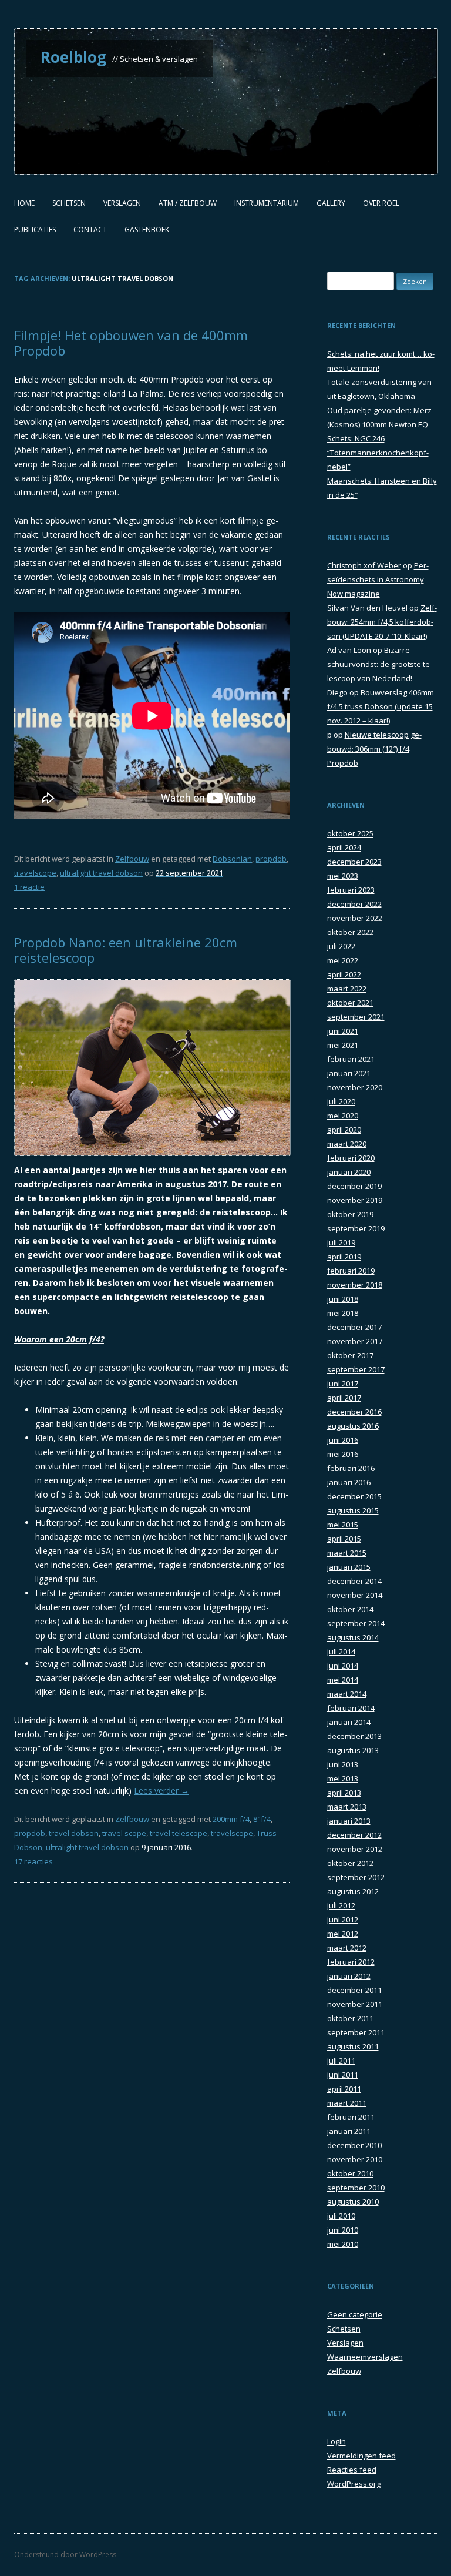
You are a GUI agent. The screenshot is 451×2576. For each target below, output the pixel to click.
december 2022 (354, 904)
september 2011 (356, 2032)
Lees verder (161, 1791)
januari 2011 (349, 2131)
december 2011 (354, 1990)
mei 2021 (343, 1045)
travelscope (35, 873)
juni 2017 (343, 1384)
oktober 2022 (350, 932)
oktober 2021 (350, 1003)
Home (24, 203)
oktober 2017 (350, 1355)
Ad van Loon (349, 650)
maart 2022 (347, 989)
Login (336, 2441)
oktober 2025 (350, 833)
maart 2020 (347, 1144)
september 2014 (356, 1623)
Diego (337, 692)
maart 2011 (347, 2103)
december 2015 (354, 1496)
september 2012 (356, 1877)
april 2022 (344, 974)
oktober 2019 (350, 1214)
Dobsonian (232, 859)
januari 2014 (349, 1722)
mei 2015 (343, 1525)
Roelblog (73, 57)
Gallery (331, 203)
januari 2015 (349, 1567)
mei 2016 (343, 1454)
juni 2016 (343, 1440)
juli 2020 (341, 1101)
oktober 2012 (350, 1863)
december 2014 (354, 1581)
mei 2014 (343, 1680)
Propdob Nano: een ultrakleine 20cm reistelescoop (126, 950)
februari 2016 (351, 1468)
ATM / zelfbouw (188, 203)
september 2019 (356, 1228)
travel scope (124, 1833)
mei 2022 (343, 960)
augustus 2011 (353, 2046)
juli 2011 (341, 2061)
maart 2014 (347, 1694)
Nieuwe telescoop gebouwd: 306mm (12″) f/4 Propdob (374, 749)
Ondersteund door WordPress (65, 2555)
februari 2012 (351, 1962)
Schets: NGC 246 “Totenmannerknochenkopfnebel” (378, 453)
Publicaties (35, 230)
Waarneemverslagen (365, 2357)
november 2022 (355, 918)
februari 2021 (351, 1059)
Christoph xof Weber (364, 565)
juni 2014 (343, 1666)
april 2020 (344, 1130)
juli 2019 (341, 1242)
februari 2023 (351, 890)
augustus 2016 (353, 1426)
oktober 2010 (350, 2173)
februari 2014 (351, 1708)
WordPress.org (354, 2484)
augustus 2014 (353, 1637)
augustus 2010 (353, 2202)
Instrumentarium (267, 203)
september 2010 (356, 2188)
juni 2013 (343, 1764)
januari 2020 (349, 1172)
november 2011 (355, 2004)
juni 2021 (343, 1031)
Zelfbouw (132, 859)
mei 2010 (343, 2244)
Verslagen (122, 203)
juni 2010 (343, 2230)
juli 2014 (341, 1652)
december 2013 (354, 1736)
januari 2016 (349, 1482)
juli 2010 (341, 2216)
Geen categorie (355, 2314)
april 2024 (344, 847)
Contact (90, 230)
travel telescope (179, 1833)
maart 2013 (347, 1807)
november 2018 (355, 1285)
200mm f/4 (231, 1819)
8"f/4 (262, 1819)
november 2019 (355, 1200)
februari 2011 (351, 2117)
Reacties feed (352, 2470)
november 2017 (355, 1341)
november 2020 (355, 1087)
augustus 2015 (353, 1510)
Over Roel (381, 203)
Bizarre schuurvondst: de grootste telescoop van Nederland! (380, 664)
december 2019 (354, 1186)
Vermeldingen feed (361, 2456)
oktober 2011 (350, 2018)
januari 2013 (349, 1821)
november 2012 (355, 1849)
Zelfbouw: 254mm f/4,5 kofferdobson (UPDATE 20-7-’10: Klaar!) (382, 622)
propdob (271, 859)
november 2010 (355, 2159)
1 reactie (29, 887)
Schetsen (69, 203)
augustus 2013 (353, 1750)
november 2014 (355, 1595)
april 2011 (344, 2089)
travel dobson (74, 1833)
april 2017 (344, 1398)
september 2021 (356, 1017)
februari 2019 (351, 1271)
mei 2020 (343, 1116)
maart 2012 (347, 1948)
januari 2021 (349, 1073)
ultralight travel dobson (101, 873)
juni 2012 (343, 1920)
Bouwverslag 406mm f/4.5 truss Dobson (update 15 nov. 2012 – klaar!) (381, 706)
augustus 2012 (353, 1891)
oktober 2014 (350, 1609)
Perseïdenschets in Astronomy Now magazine (378, 579)
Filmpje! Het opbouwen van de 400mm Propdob (131, 343)
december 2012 (354, 1835)
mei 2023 (343, 876)
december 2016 (354, 1412)
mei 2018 (343, 1313)
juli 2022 (341, 946)
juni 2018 (343, 1299)
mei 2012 (343, 1934)
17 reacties (33, 1861)
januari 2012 (349, 1976)
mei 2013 (343, 1778)
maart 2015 (347, 1553)
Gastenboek (147, 230)
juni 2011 (343, 2075)
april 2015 (344, 1539)
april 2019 (344, 1257)
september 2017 (356, 1369)
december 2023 (354, 862)
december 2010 (354, 2145)
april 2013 (344, 1793)
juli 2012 (341, 1905)
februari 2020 (351, 1158)
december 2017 (354, 1327)
